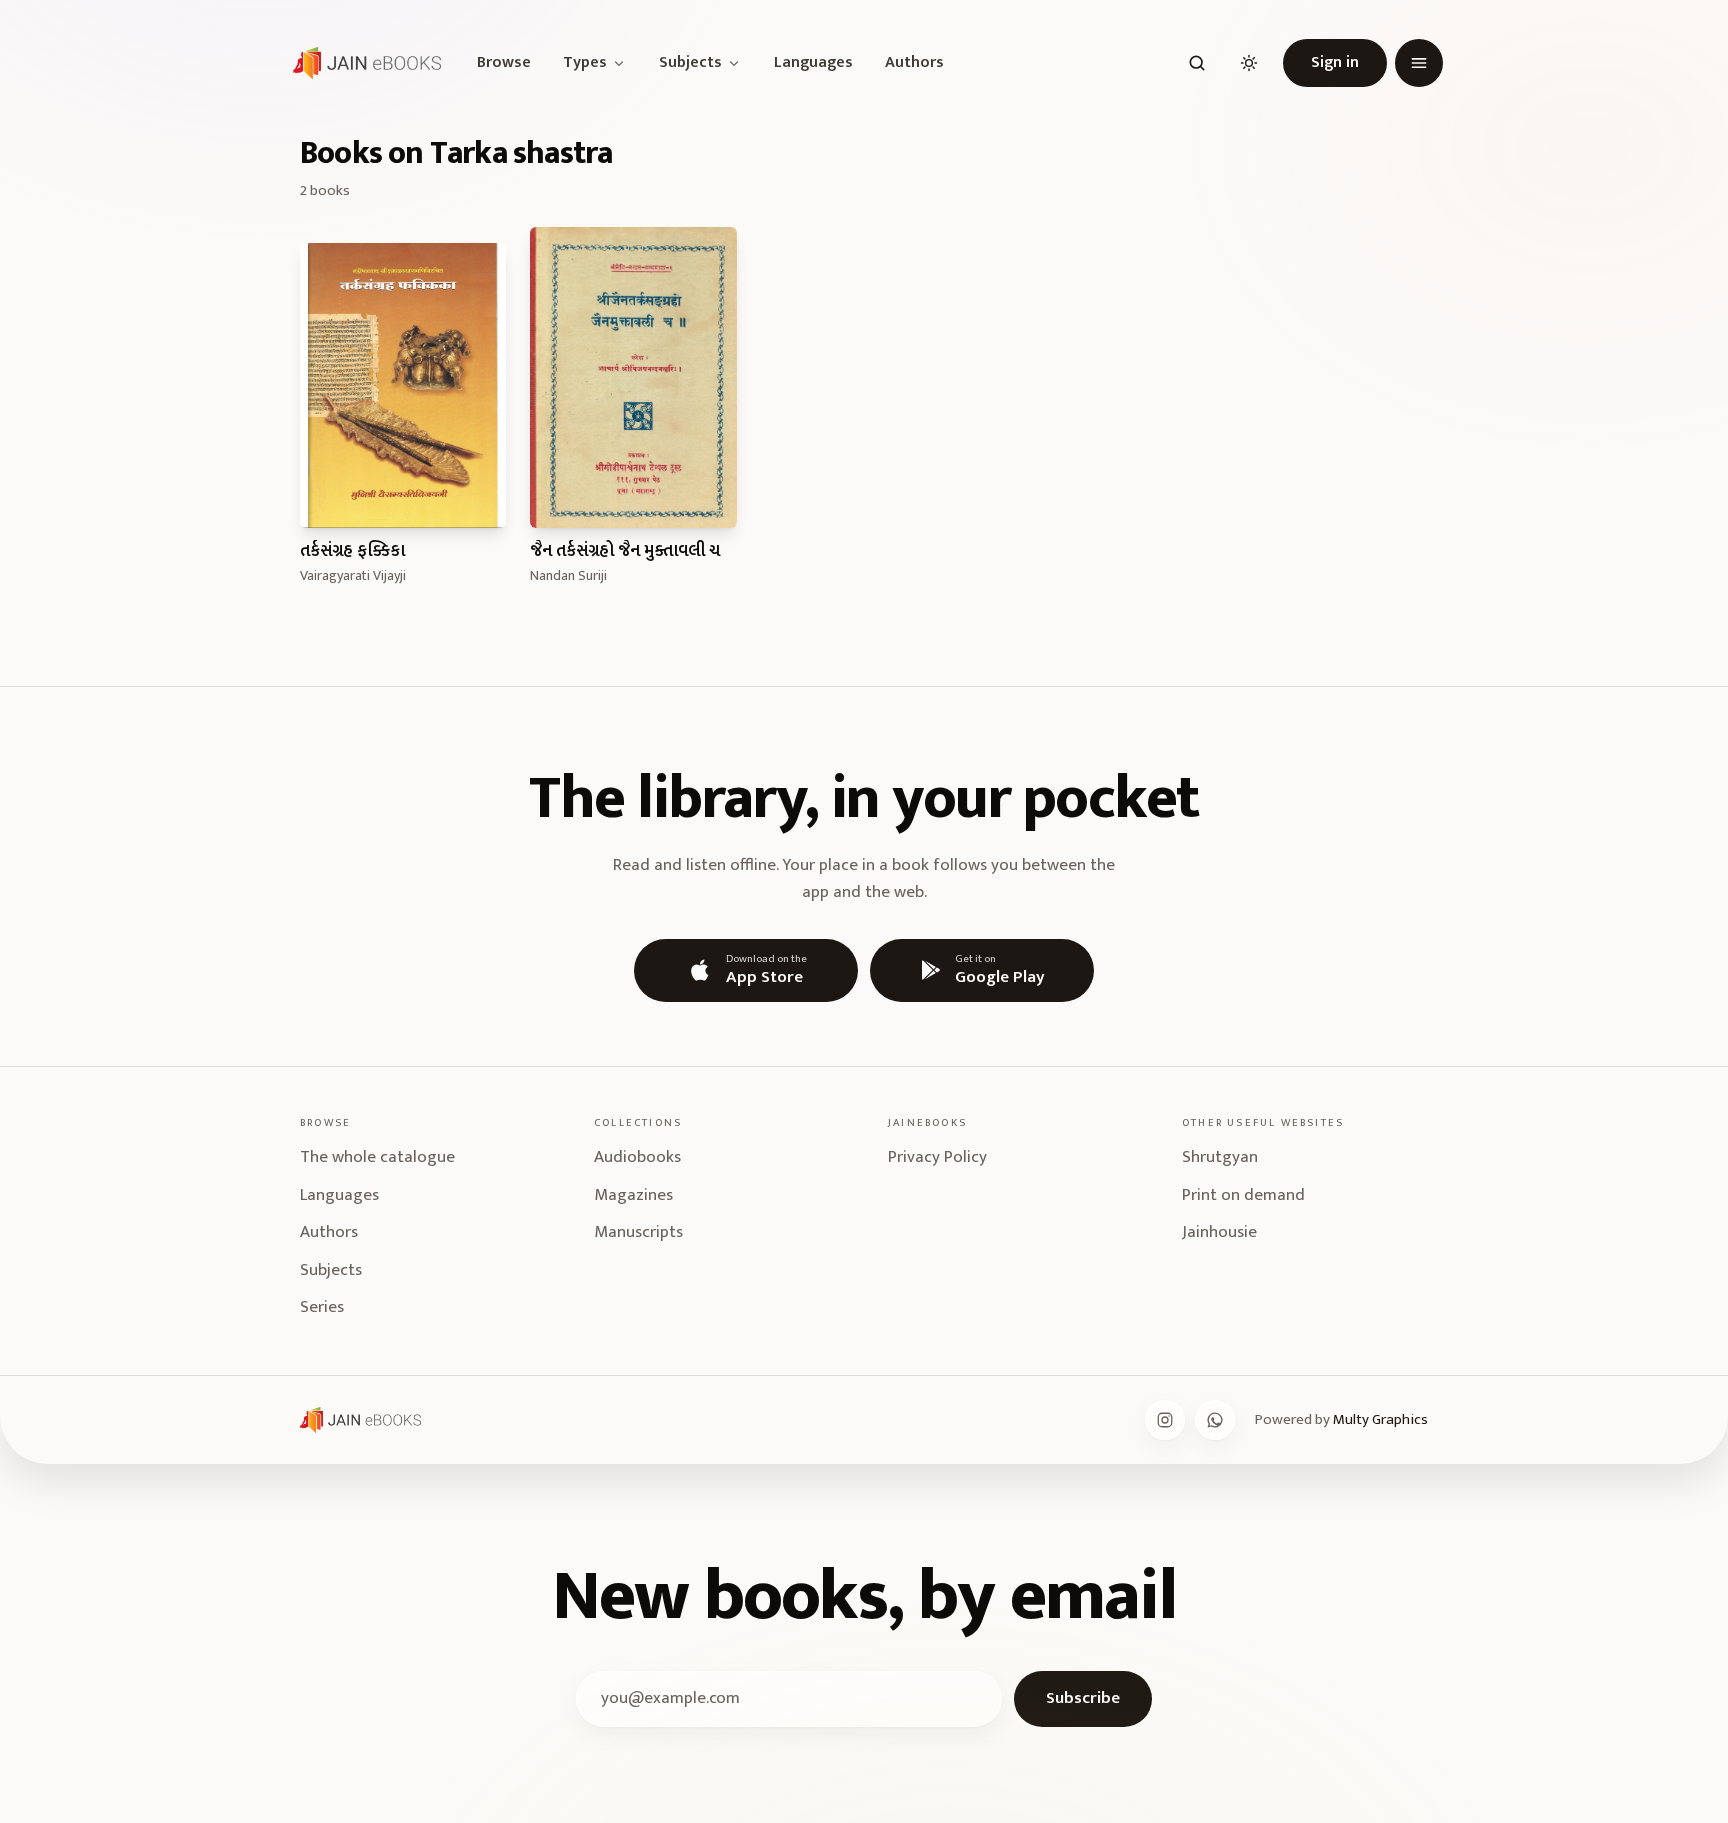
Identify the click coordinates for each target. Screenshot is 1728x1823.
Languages (813, 63)
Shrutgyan (1220, 1157)
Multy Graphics (1380, 1419)
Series (322, 1307)
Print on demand (1243, 1195)
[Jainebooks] (363, 63)
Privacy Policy (937, 1157)
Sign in (1335, 62)
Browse (504, 63)
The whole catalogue (377, 1157)
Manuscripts (638, 1232)
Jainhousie (1219, 1232)
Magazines (633, 1195)
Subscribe (1083, 1698)
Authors (914, 63)
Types (585, 63)
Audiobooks (637, 1157)
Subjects (690, 63)
